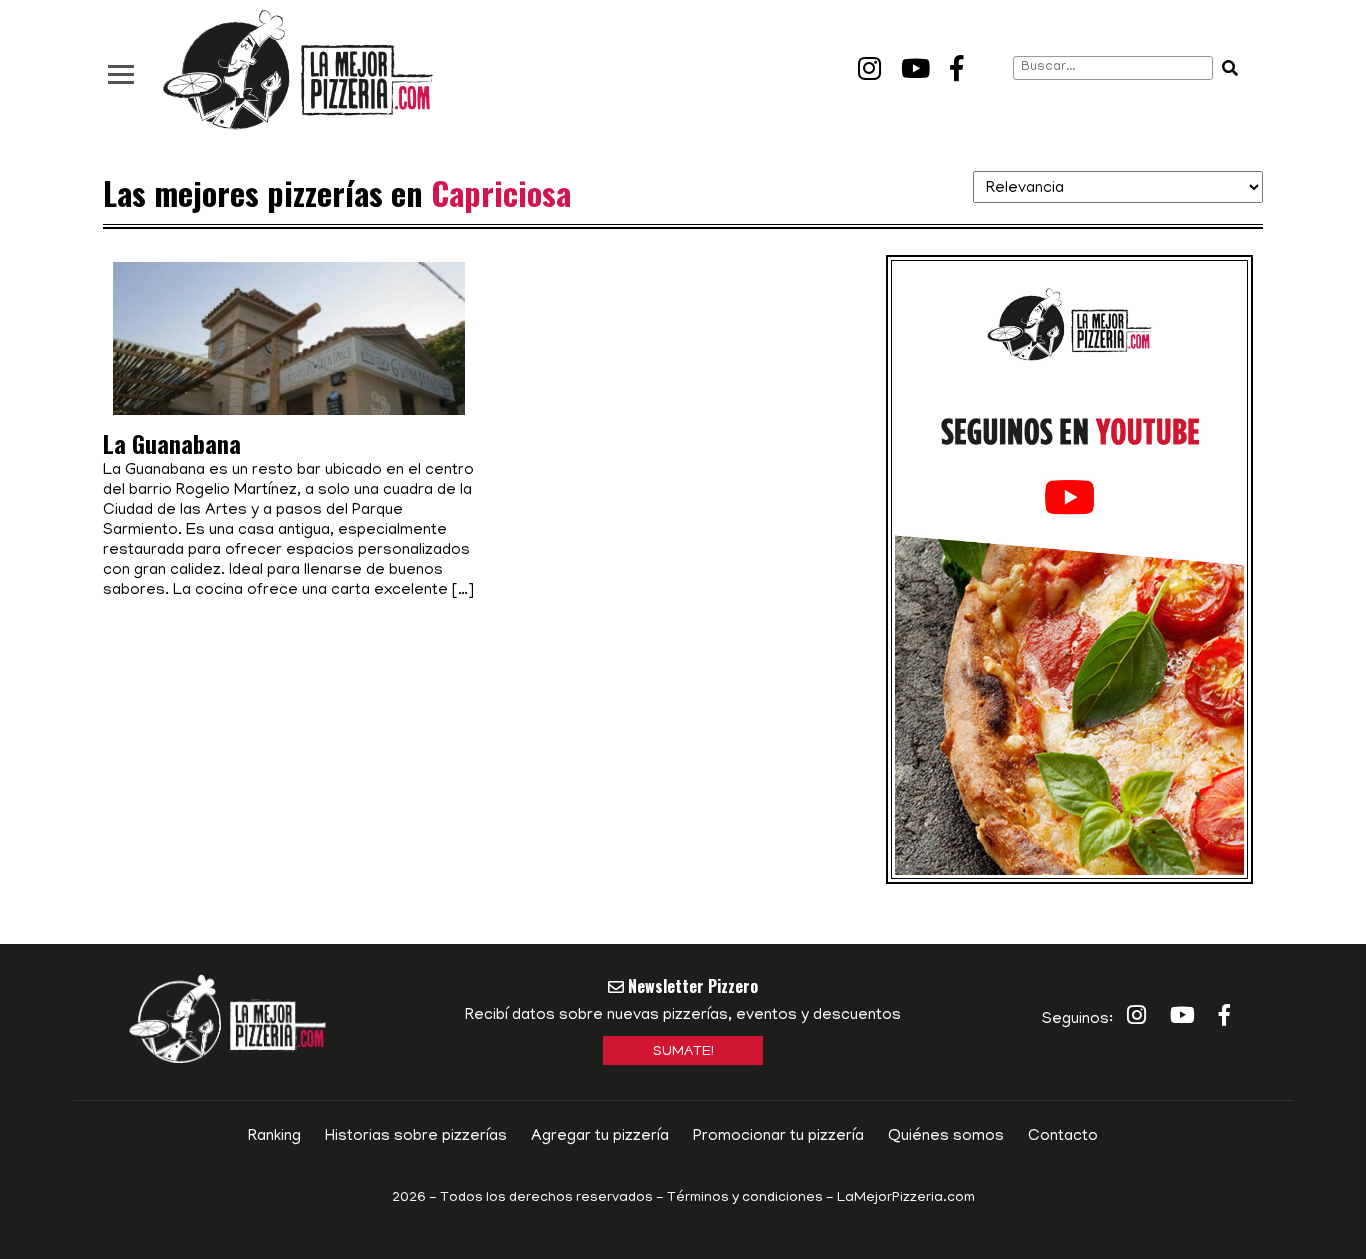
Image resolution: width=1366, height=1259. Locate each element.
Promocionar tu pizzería (778, 1137)
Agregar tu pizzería (600, 1137)
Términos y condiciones (745, 1198)
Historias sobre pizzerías (416, 1137)
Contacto (1063, 1137)
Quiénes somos (946, 1137)
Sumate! (683, 1052)
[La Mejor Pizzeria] (298, 70)
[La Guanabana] (289, 379)
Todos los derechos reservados (546, 1198)
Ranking (274, 1137)
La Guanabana (172, 443)
